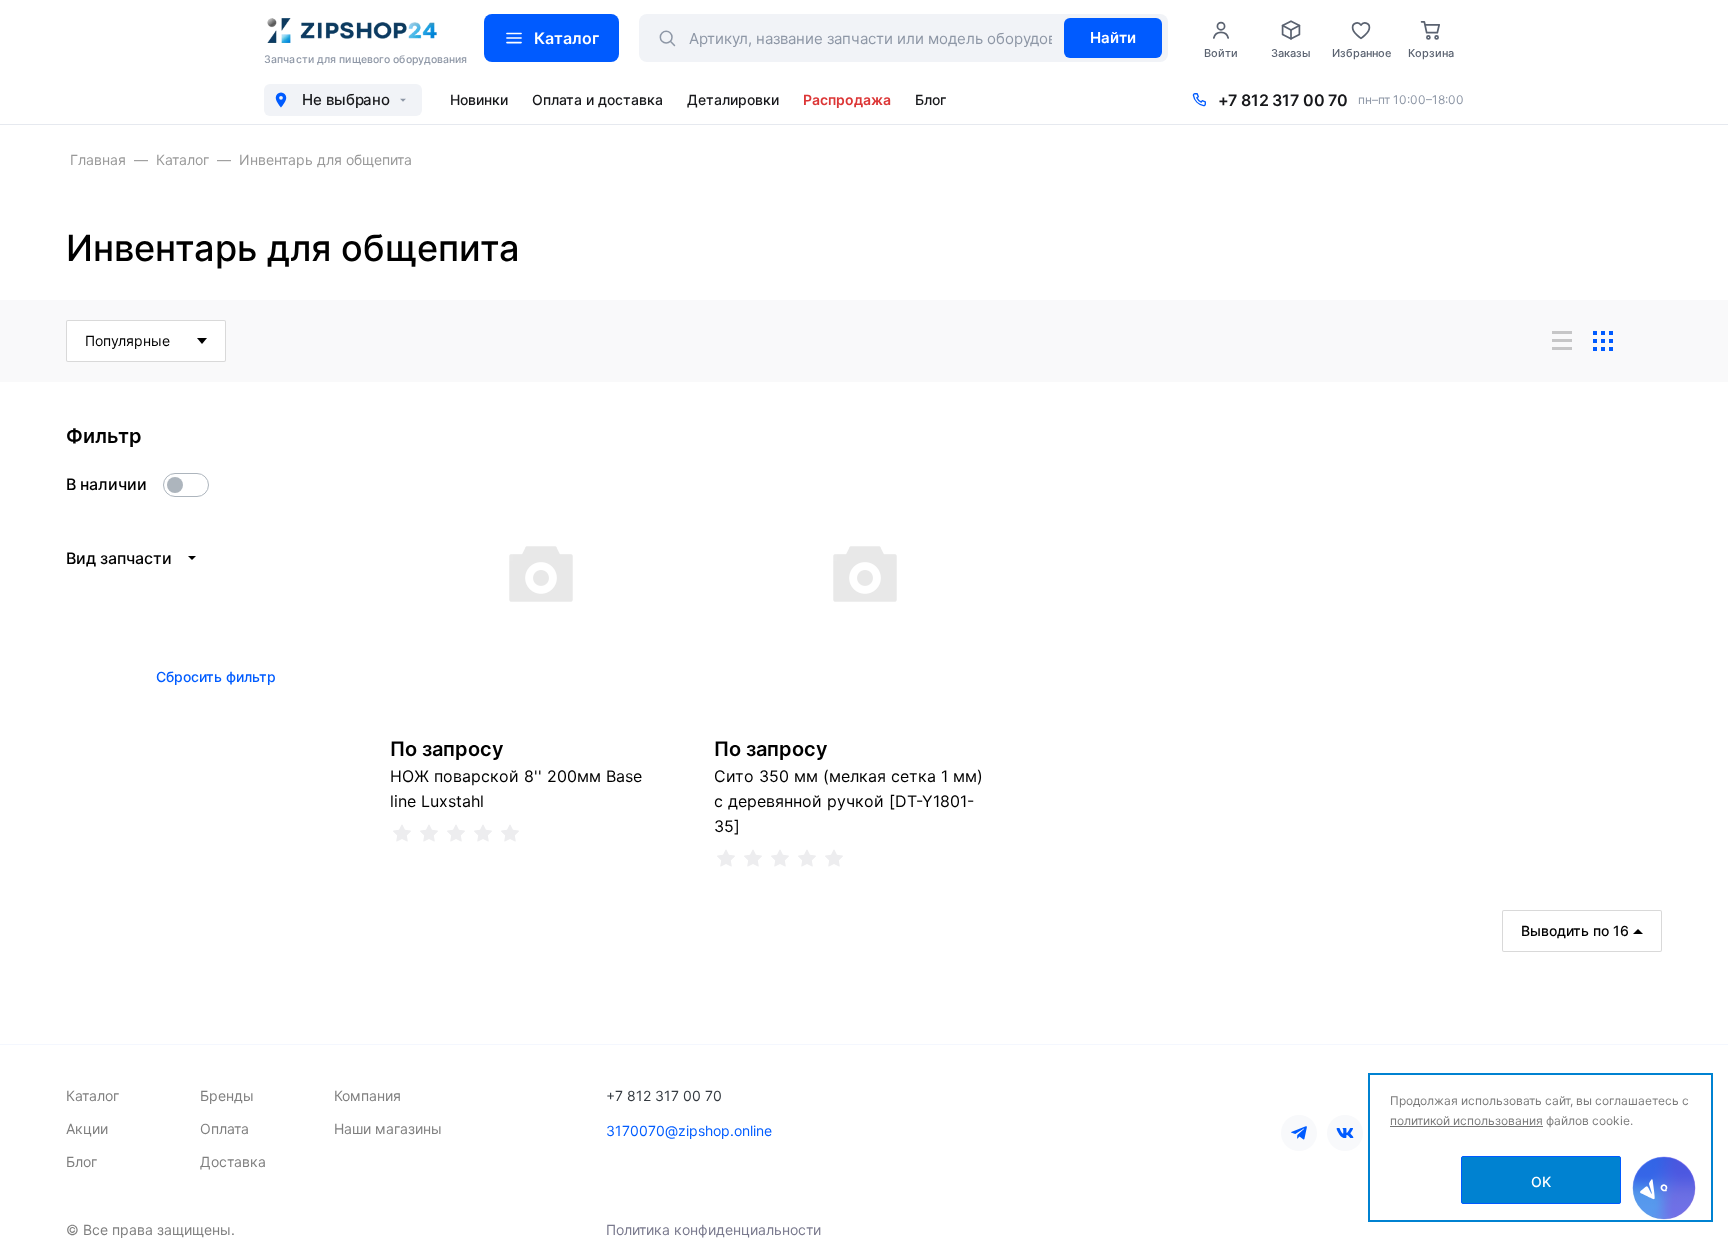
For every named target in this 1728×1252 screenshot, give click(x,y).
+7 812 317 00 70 (1283, 100)
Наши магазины (388, 1128)
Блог (930, 99)
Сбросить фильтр (216, 676)
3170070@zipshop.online (689, 1130)
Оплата (224, 1128)
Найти (1113, 37)
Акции (87, 1128)
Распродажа (847, 99)
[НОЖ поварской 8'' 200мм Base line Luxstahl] (540, 572)
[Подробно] (1644, 341)
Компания (367, 1095)
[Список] (1562, 341)
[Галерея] (1603, 341)
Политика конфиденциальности (713, 1229)
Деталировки (733, 99)
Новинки (479, 99)
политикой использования (1466, 1120)
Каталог (566, 38)
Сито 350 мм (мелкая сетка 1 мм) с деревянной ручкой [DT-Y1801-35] (848, 801)
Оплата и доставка (597, 99)
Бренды (227, 1095)
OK (1541, 1181)
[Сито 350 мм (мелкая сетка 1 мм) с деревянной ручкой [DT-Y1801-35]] (864, 572)
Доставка (233, 1161)
